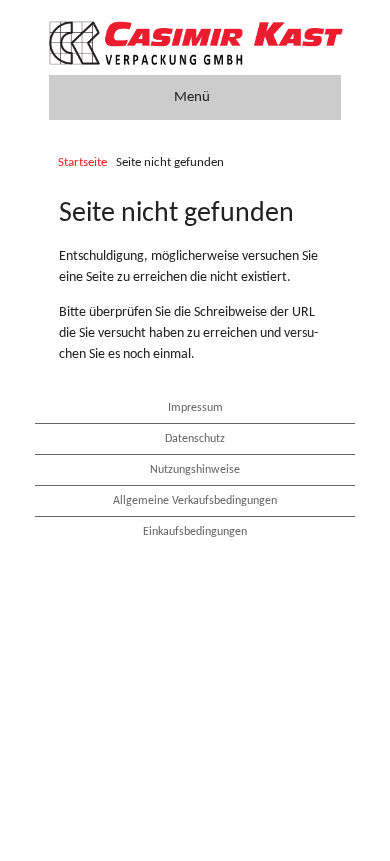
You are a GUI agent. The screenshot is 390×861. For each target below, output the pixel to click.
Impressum (195, 408)
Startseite (82, 163)
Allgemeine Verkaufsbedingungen (195, 501)
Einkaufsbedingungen (195, 532)
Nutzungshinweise (195, 470)
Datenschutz (195, 439)
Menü (192, 97)
